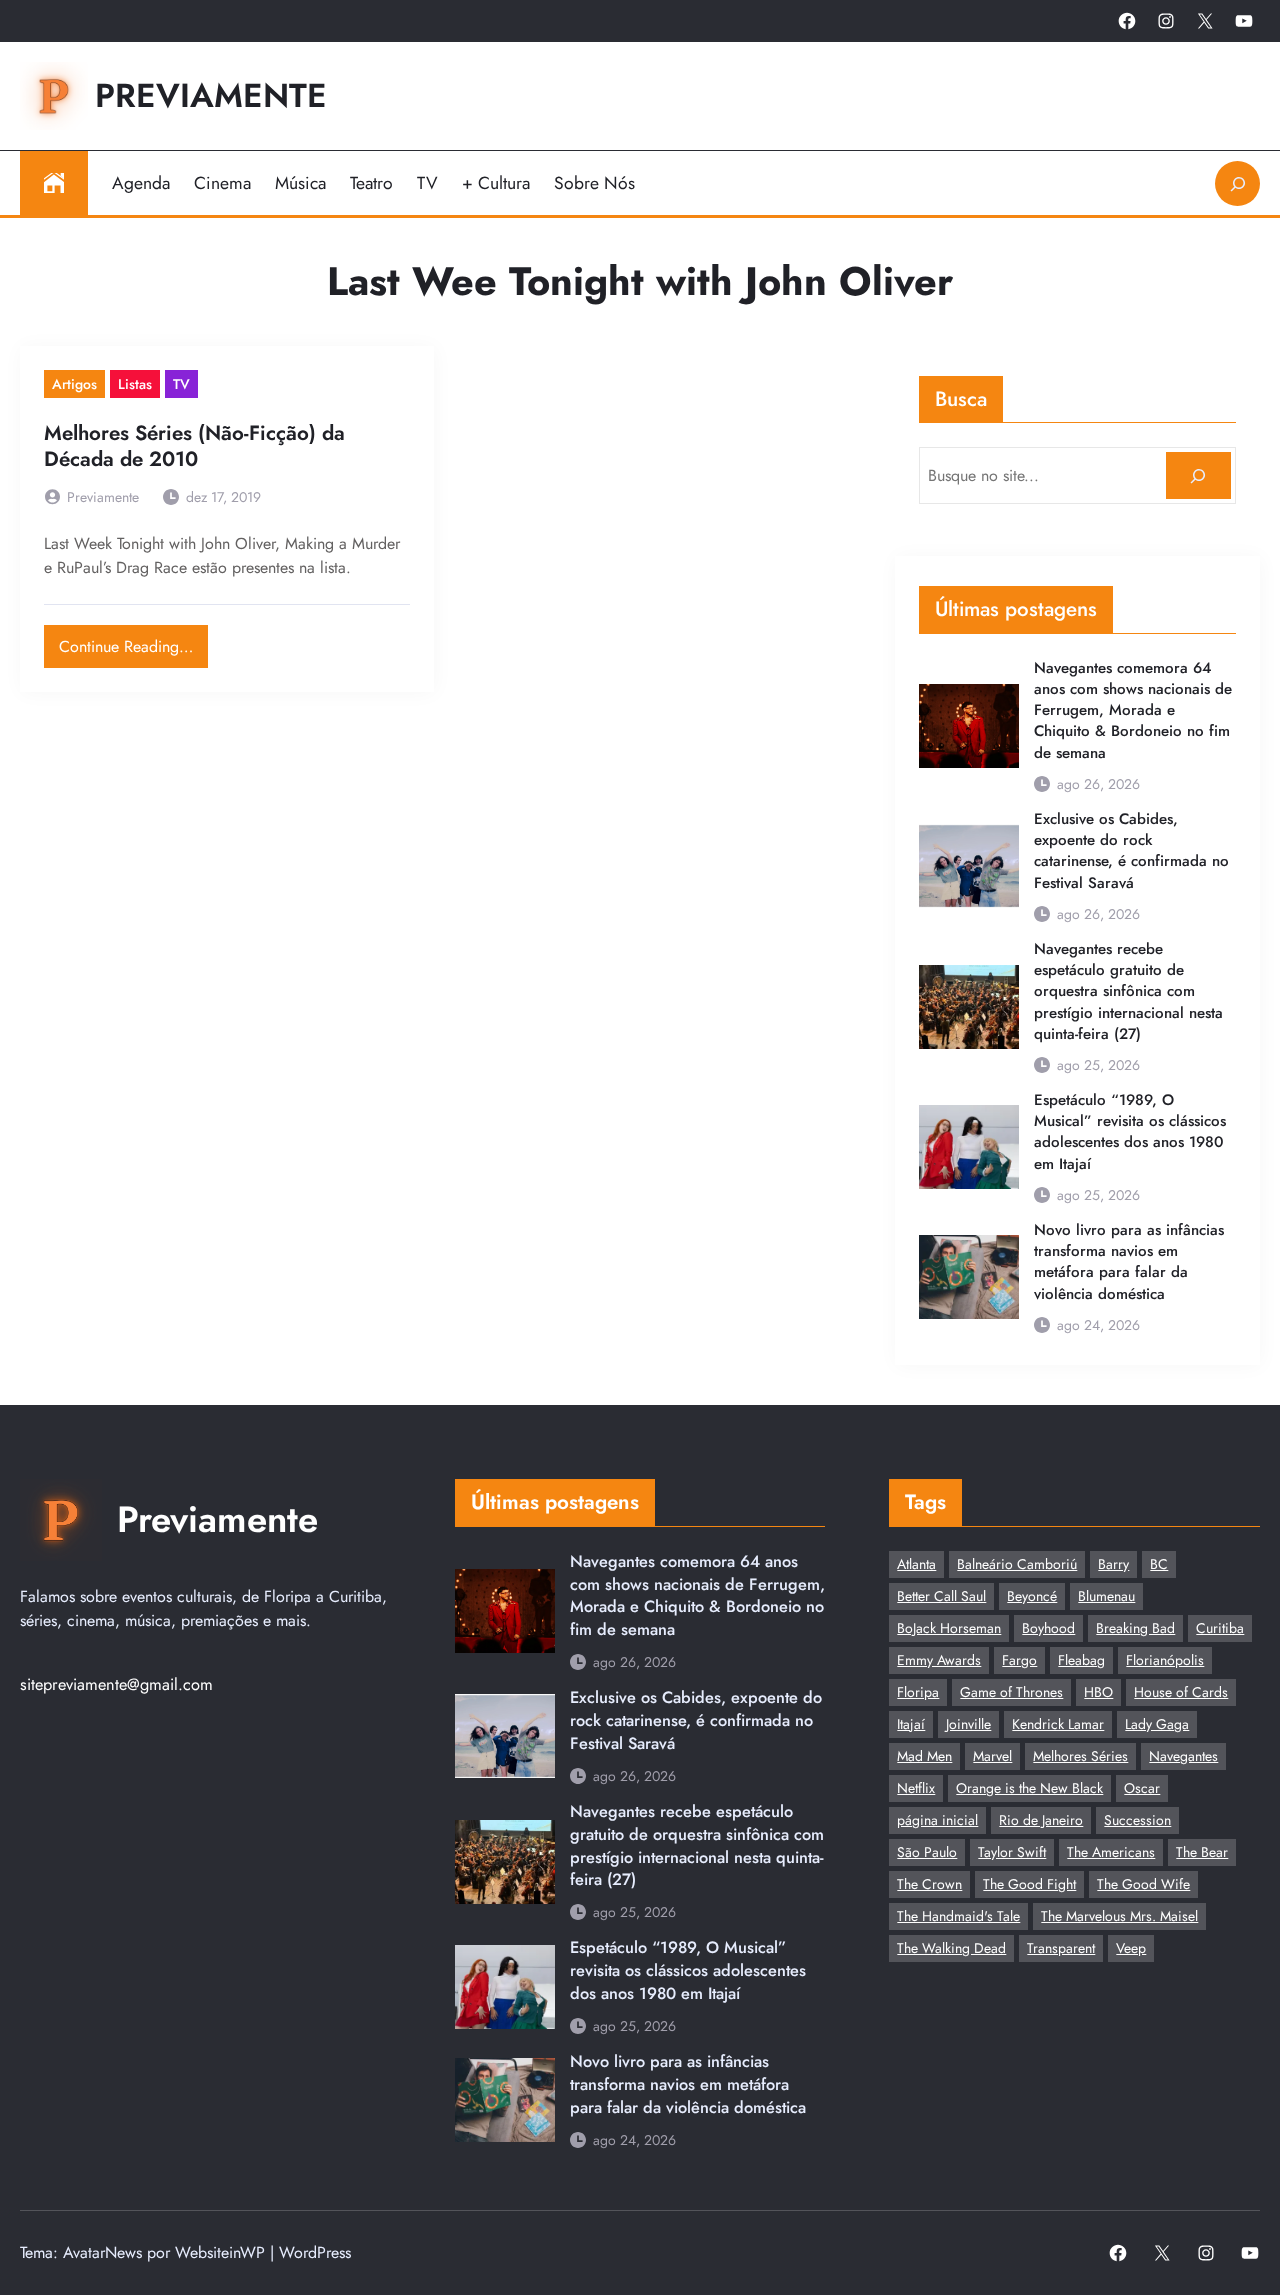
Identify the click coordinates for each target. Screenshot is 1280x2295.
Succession (1137, 1820)
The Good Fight (1029, 1884)
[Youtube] (1244, 21)
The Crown (929, 1884)
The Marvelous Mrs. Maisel (1119, 1916)
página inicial (937, 1820)
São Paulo (927, 1852)
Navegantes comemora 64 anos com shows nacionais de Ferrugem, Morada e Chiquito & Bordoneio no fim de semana (1133, 711)
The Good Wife (1143, 1884)
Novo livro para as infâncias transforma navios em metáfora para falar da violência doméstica (1129, 1262)
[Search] (1198, 475)
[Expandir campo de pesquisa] (1237, 183)
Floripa (918, 1692)
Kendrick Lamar (1058, 1724)
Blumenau (1106, 1596)
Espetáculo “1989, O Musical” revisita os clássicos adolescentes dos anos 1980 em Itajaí (1130, 1132)
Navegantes (1183, 1756)
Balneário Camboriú (1017, 1564)
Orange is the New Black (1029, 1788)
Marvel (992, 1756)
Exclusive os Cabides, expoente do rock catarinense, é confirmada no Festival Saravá (1131, 851)
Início (54, 183)
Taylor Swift (1012, 1852)
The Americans (1111, 1852)
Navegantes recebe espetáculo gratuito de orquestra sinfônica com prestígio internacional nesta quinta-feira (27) (1128, 992)
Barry (1113, 1564)
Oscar (1142, 1788)
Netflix (916, 1788)
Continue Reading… (133, 641)
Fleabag (1081, 1660)
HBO (1098, 1692)
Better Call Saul (941, 1596)
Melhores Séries (1080, 1756)
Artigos (74, 384)
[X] (1205, 21)
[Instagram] (1166, 21)
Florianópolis (1165, 1660)
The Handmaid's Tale (958, 1916)
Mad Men (924, 1756)
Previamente (211, 95)
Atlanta (916, 1564)
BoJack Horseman (949, 1628)
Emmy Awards (939, 1660)
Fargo (1019, 1660)
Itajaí (911, 1724)
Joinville (968, 1724)
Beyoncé (1032, 1596)
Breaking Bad (1135, 1628)
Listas (135, 384)
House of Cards (1181, 1692)
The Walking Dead (951, 1948)
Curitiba (1220, 1628)
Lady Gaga (1157, 1724)
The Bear (1202, 1852)
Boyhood (1048, 1628)
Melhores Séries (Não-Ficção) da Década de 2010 (194, 447)
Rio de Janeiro (1041, 1820)
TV (181, 384)
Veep (1131, 1948)
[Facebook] (1127, 21)
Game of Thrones (1011, 1692)
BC (1159, 1564)
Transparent (1061, 1948)
